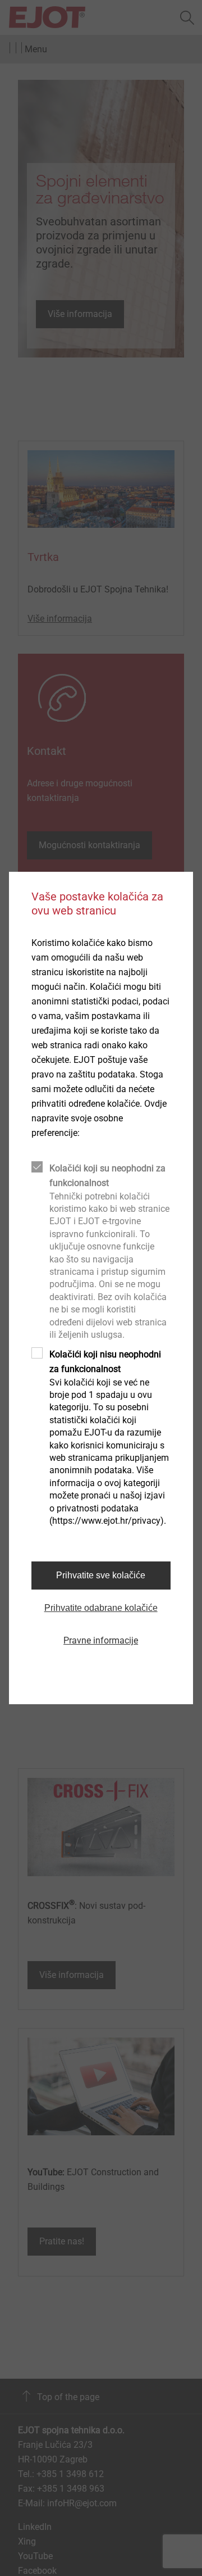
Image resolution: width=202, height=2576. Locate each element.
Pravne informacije (101, 1640)
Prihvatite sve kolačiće (101, 1575)
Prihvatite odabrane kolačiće (101, 1608)
